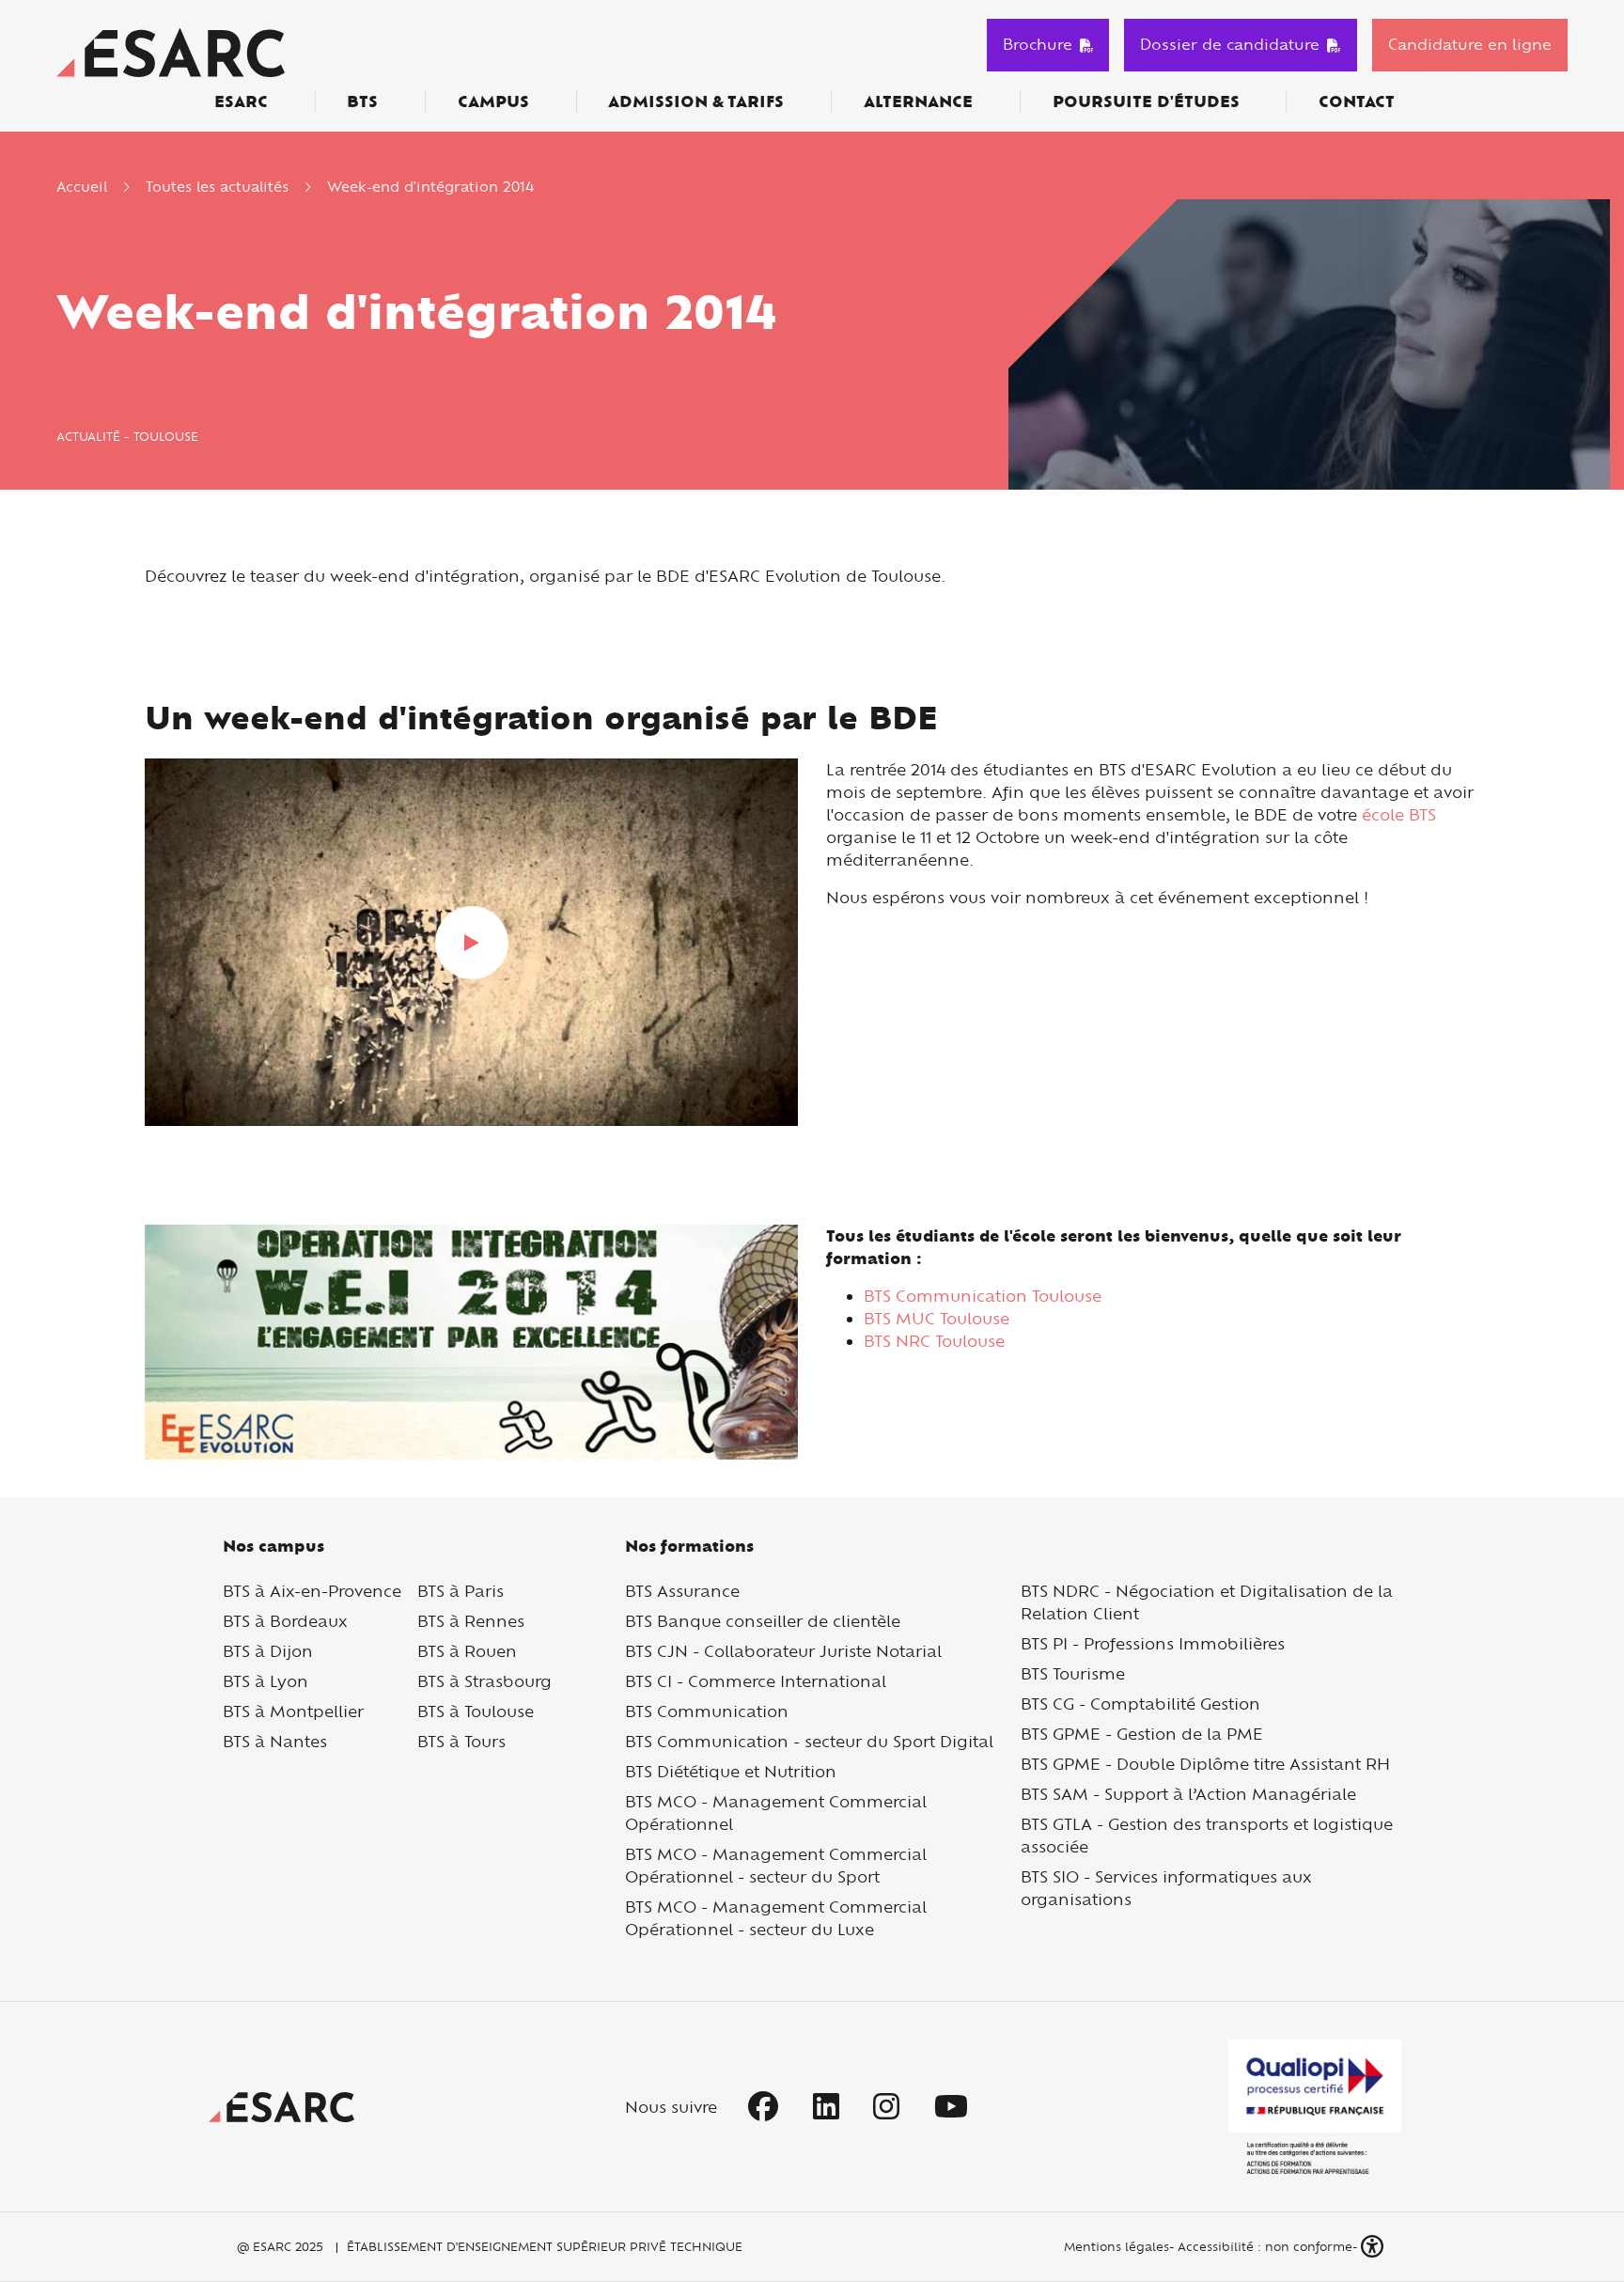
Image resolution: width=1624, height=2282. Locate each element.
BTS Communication (707, 1711)
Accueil (82, 187)
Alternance (918, 102)
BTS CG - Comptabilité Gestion (1140, 1704)
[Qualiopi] (1315, 2107)
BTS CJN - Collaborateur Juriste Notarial (783, 1651)
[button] (1374, 2247)
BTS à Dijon (268, 1651)
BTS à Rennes (471, 1621)
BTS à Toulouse (476, 1711)
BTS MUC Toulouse (937, 1318)
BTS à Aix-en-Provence (312, 1591)
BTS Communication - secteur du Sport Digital (809, 1741)
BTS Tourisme (1073, 1673)
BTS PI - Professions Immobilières (1153, 1643)
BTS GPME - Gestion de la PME (1142, 1734)
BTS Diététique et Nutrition (731, 1771)
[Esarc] (171, 50)
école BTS (1397, 814)
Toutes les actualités (217, 187)
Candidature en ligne (1470, 44)
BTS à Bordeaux (285, 1621)
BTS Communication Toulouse (983, 1296)
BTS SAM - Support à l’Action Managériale (1188, 1794)
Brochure (1038, 44)
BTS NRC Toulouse (934, 1341)
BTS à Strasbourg (484, 1681)
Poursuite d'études (1146, 102)
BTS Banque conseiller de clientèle (763, 1621)
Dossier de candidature (1230, 44)
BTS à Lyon (265, 1681)
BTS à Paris (461, 1591)
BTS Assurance (682, 1591)
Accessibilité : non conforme (1265, 2246)
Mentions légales (1115, 2246)
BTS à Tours (461, 1741)
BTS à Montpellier (293, 1711)
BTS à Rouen (467, 1651)
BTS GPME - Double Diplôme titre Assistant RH (1205, 1764)
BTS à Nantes (275, 1741)
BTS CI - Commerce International (756, 1681)
